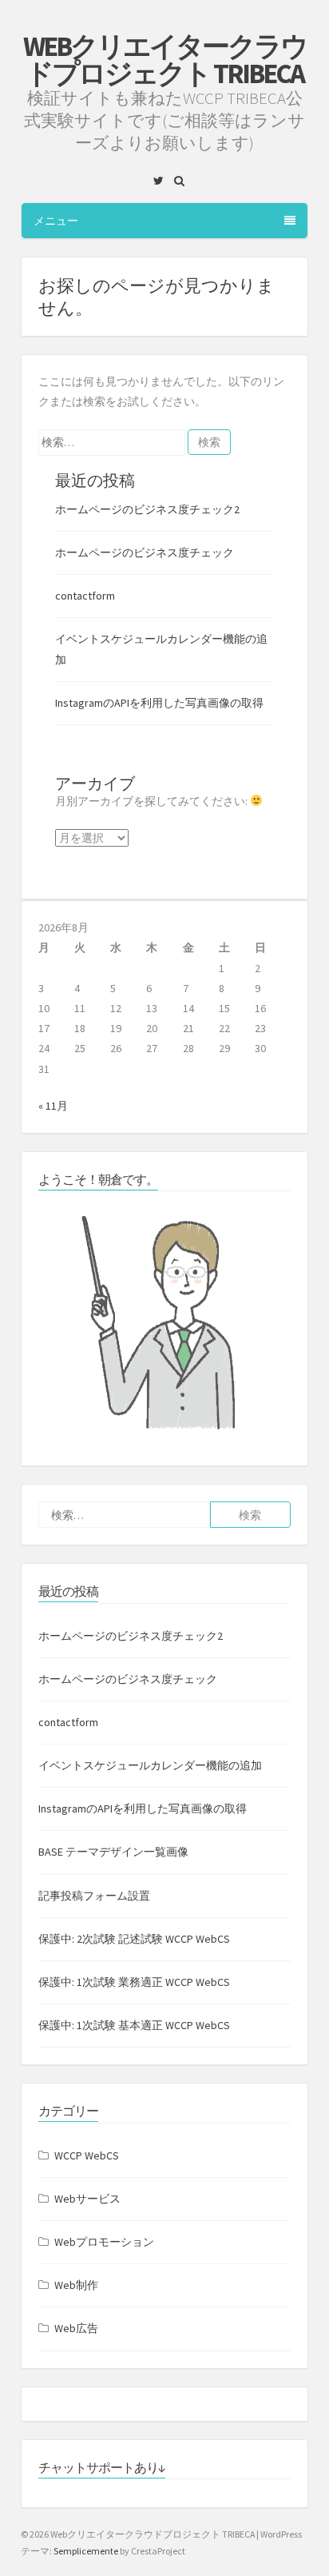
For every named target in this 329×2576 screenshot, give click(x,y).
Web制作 (76, 2285)
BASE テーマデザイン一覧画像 (113, 1852)
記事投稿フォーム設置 (94, 1896)
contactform (85, 596)
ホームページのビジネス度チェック (145, 552)
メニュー (56, 221)
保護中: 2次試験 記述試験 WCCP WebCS (134, 1939)
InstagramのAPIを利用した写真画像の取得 (159, 703)
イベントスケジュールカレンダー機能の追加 (150, 1765)
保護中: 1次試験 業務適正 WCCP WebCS (134, 1982)
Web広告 (76, 2328)
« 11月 (53, 1106)
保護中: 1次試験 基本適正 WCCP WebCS (134, 2025)
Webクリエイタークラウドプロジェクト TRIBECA (165, 60)
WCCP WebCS (87, 2155)
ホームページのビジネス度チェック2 (147, 509)
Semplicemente (86, 2551)
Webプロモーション (104, 2242)
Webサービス (87, 2199)
